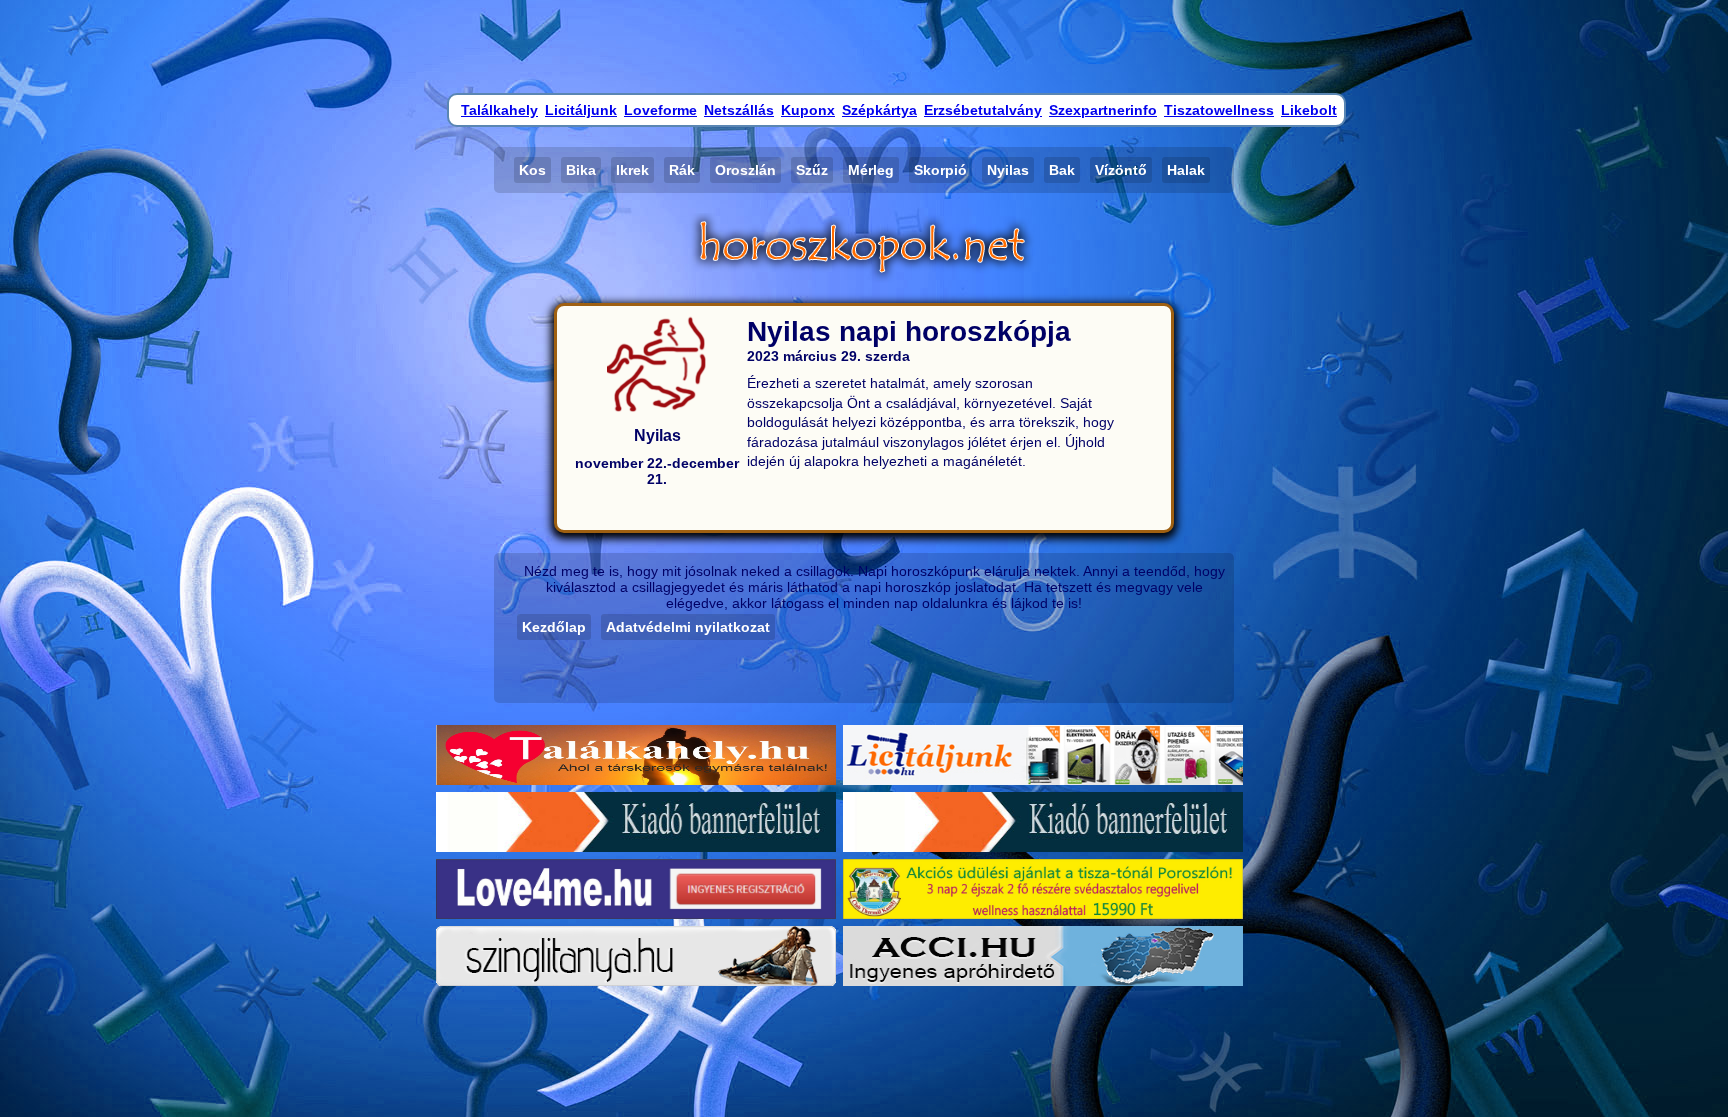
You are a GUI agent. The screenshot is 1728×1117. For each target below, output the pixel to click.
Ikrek (632, 170)
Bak (1062, 170)
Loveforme (660, 110)
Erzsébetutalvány (983, 110)
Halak (1186, 170)
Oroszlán (745, 170)
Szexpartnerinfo (1103, 110)
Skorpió (940, 170)
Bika (581, 170)
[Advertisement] (864, 45)
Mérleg (871, 170)
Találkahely (499, 110)
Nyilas (1008, 170)
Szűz (812, 170)
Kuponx (808, 110)
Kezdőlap (554, 627)
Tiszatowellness (1219, 110)
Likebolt (1309, 110)
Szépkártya (879, 110)
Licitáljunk (581, 110)
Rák (682, 170)
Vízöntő (1121, 170)
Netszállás (739, 110)
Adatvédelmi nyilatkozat (688, 627)
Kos (532, 170)
